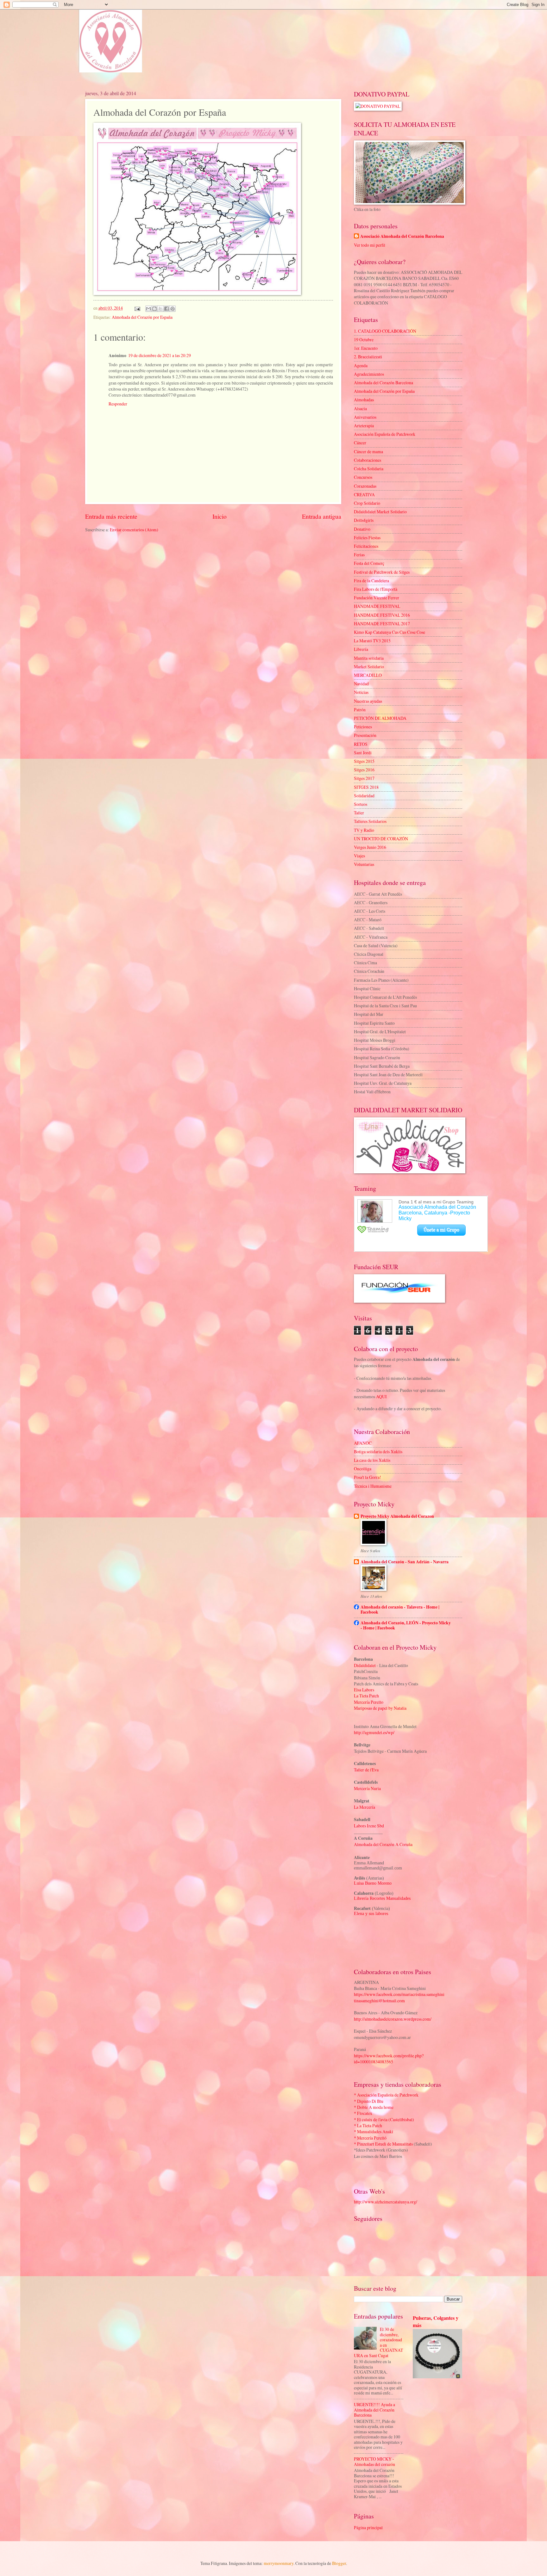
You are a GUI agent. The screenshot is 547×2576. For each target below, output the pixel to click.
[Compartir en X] (160, 309)
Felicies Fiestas (367, 537)
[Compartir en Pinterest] (173, 309)
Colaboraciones (368, 460)
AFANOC (363, 1443)
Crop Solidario (367, 503)
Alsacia (360, 408)
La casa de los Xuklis (372, 1460)
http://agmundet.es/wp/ (374, 1732)
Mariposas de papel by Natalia (380, 1708)
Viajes (359, 856)
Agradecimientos (369, 374)
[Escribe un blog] (154, 309)
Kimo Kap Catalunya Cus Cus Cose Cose (390, 632)
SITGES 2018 (366, 787)
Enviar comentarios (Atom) (134, 530)
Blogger (339, 2563)
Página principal (368, 2527)
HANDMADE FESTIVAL (377, 606)
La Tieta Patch (366, 1696)
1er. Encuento (366, 348)
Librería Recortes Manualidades (382, 1898)
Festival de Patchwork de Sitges (382, 572)
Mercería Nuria (367, 1788)
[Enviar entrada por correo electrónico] (137, 308)
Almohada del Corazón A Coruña (383, 1844)
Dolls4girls (364, 520)
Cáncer (360, 443)
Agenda (361, 365)
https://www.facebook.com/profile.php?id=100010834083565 (389, 2059)
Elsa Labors (364, 1690)
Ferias (359, 555)
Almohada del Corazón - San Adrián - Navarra (405, 1562)
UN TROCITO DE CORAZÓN (381, 839)
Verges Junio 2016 (370, 847)
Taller (359, 813)
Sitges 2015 (364, 761)
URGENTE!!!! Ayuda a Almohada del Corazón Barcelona (374, 2410)
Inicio (220, 516)
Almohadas (364, 400)
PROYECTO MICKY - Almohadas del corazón (374, 2462)
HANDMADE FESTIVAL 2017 (382, 624)
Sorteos (361, 804)
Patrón (360, 710)
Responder (118, 404)
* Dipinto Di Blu (369, 2101)
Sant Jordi (363, 753)
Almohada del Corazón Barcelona (384, 383)
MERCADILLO (368, 675)
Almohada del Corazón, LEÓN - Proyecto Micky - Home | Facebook (406, 1625)
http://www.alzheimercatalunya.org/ (386, 2202)
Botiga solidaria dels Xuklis (378, 1452)
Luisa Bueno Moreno (373, 1883)
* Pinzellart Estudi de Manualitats (383, 2144)
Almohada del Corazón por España (142, 317)
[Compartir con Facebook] (167, 309)
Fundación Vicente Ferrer (377, 598)
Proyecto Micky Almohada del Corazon (397, 1516)
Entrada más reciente (111, 516)
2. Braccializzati (368, 357)
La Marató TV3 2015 (372, 641)
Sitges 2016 (364, 770)
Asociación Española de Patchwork (385, 434)
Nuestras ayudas (368, 701)
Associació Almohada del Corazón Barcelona (402, 236)
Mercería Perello (369, 1702)
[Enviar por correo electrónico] (148, 309)
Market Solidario (369, 667)
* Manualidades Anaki (374, 2131)
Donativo (362, 529)
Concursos (363, 477)
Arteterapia (364, 426)
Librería (361, 649)
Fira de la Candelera (371, 581)
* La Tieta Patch (368, 2125)
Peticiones (363, 727)
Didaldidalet (365, 1665)
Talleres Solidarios (370, 821)
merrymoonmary (279, 2563)
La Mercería (365, 1807)
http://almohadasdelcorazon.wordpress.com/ (393, 2019)
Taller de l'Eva (366, 1770)
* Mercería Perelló (370, 2138)
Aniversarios (365, 417)
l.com (400, 2001)
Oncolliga (363, 1469)
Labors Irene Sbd (369, 1826)
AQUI (381, 1396)
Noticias (361, 692)
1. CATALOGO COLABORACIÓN (385, 331)
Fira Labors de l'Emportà (376, 589)
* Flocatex (363, 2113)
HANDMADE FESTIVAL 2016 (382, 615)
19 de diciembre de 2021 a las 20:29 (160, 355)
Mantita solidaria (369, 658)
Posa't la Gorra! (368, 1477)
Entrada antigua (322, 516)
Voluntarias (364, 864)
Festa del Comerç (369, 563)
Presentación (365, 735)
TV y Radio (364, 830)
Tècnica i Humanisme (373, 1486)
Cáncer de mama (368, 451)
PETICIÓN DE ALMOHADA (380, 718)
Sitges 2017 (364, 778)
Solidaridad (364, 796)
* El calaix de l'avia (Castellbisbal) (384, 2119)
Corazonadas (365, 486)
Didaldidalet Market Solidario (380, 512)
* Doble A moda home (374, 2107)
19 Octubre (364, 340)
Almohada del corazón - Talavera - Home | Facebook (400, 1609)
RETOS (361, 744)
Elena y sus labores (371, 1914)
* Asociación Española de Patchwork (386, 2095)
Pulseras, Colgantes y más (436, 2322)
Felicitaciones (366, 546)
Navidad (361, 684)
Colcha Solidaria (369, 469)
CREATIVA (364, 494)
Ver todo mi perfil (370, 245)
